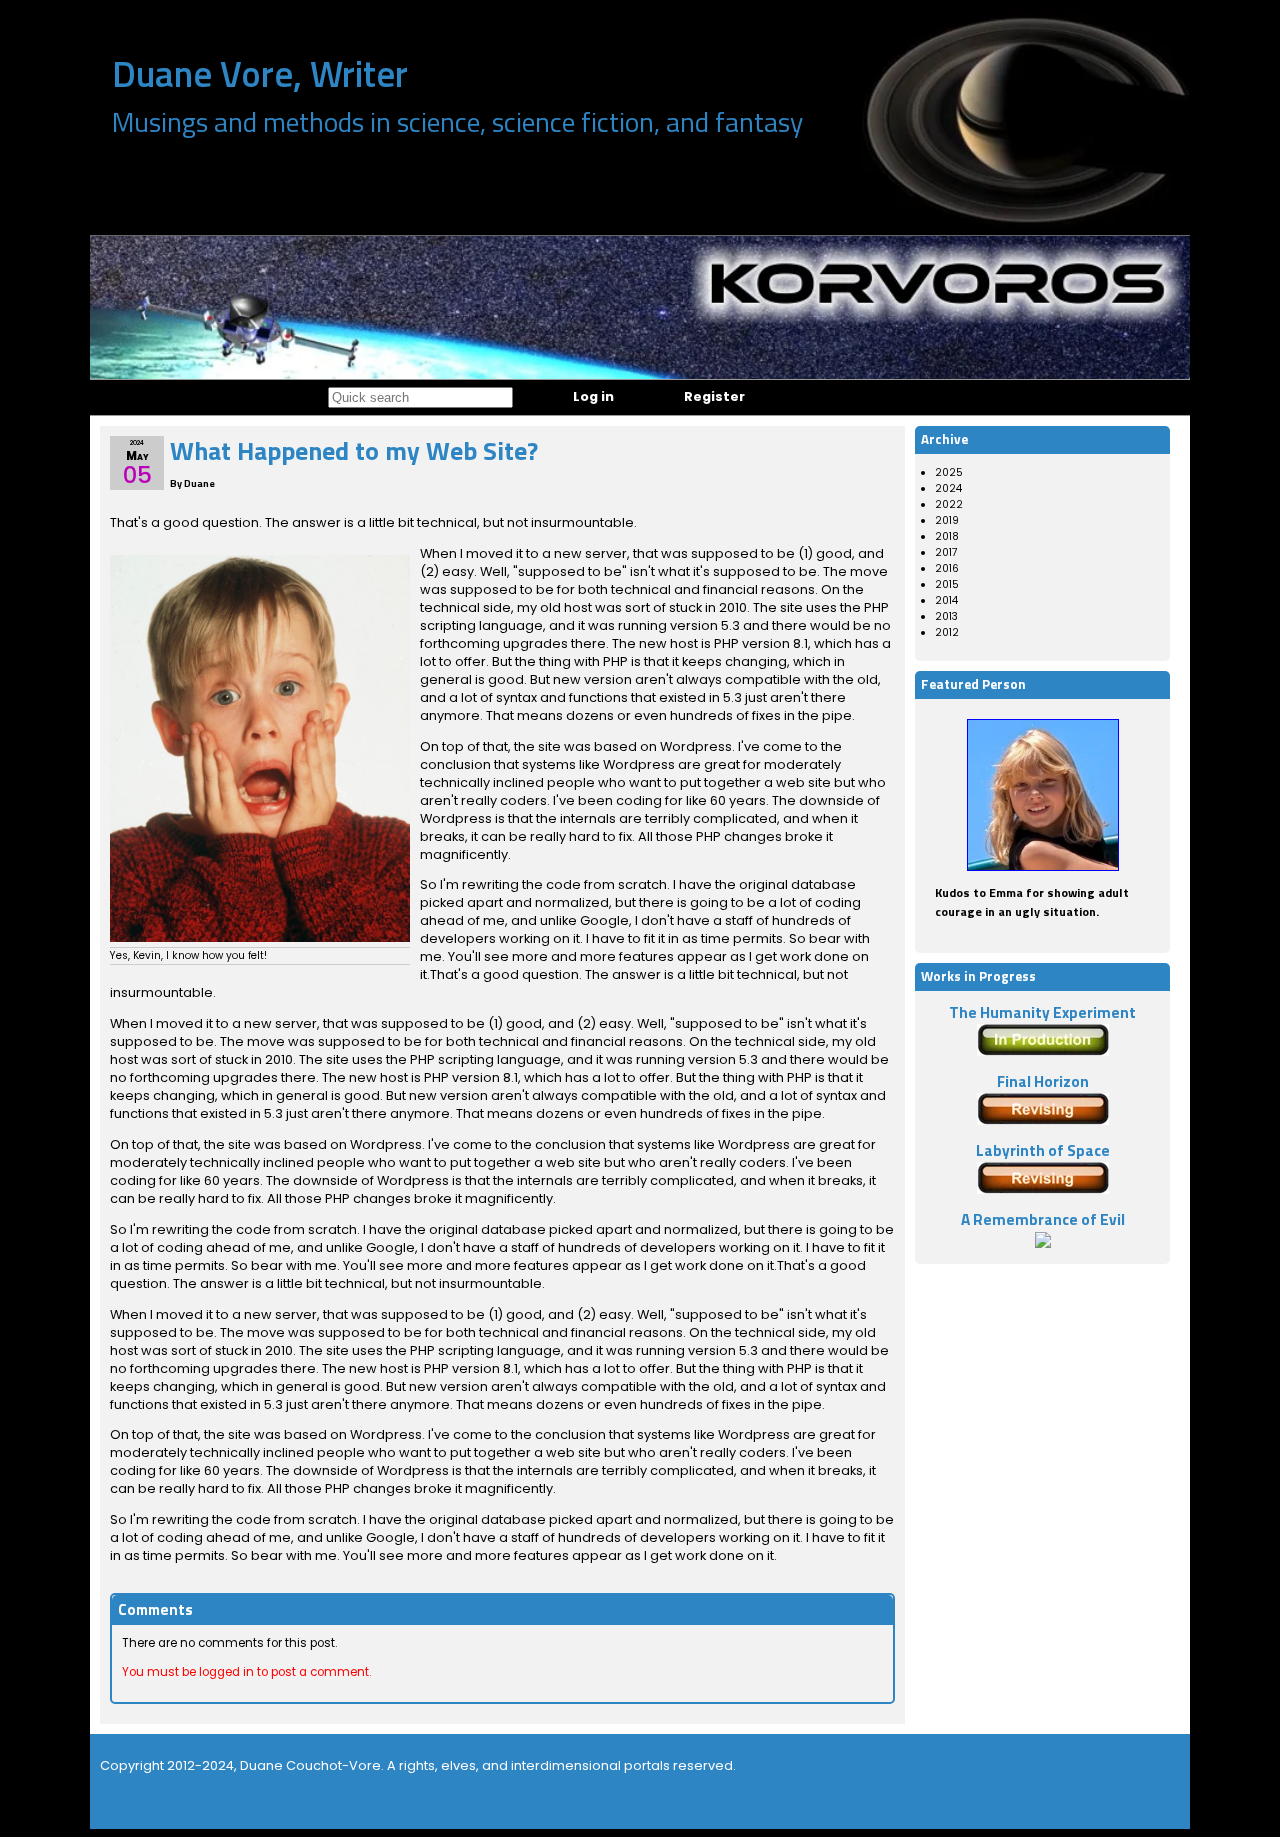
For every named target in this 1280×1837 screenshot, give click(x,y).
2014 (946, 600)
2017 (946, 552)
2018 (947, 536)
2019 (947, 520)
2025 (949, 472)
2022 (949, 504)
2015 (947, 584)
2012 (947, 632)
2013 (946, 616)
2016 (947, 568)
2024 (948, 488)
